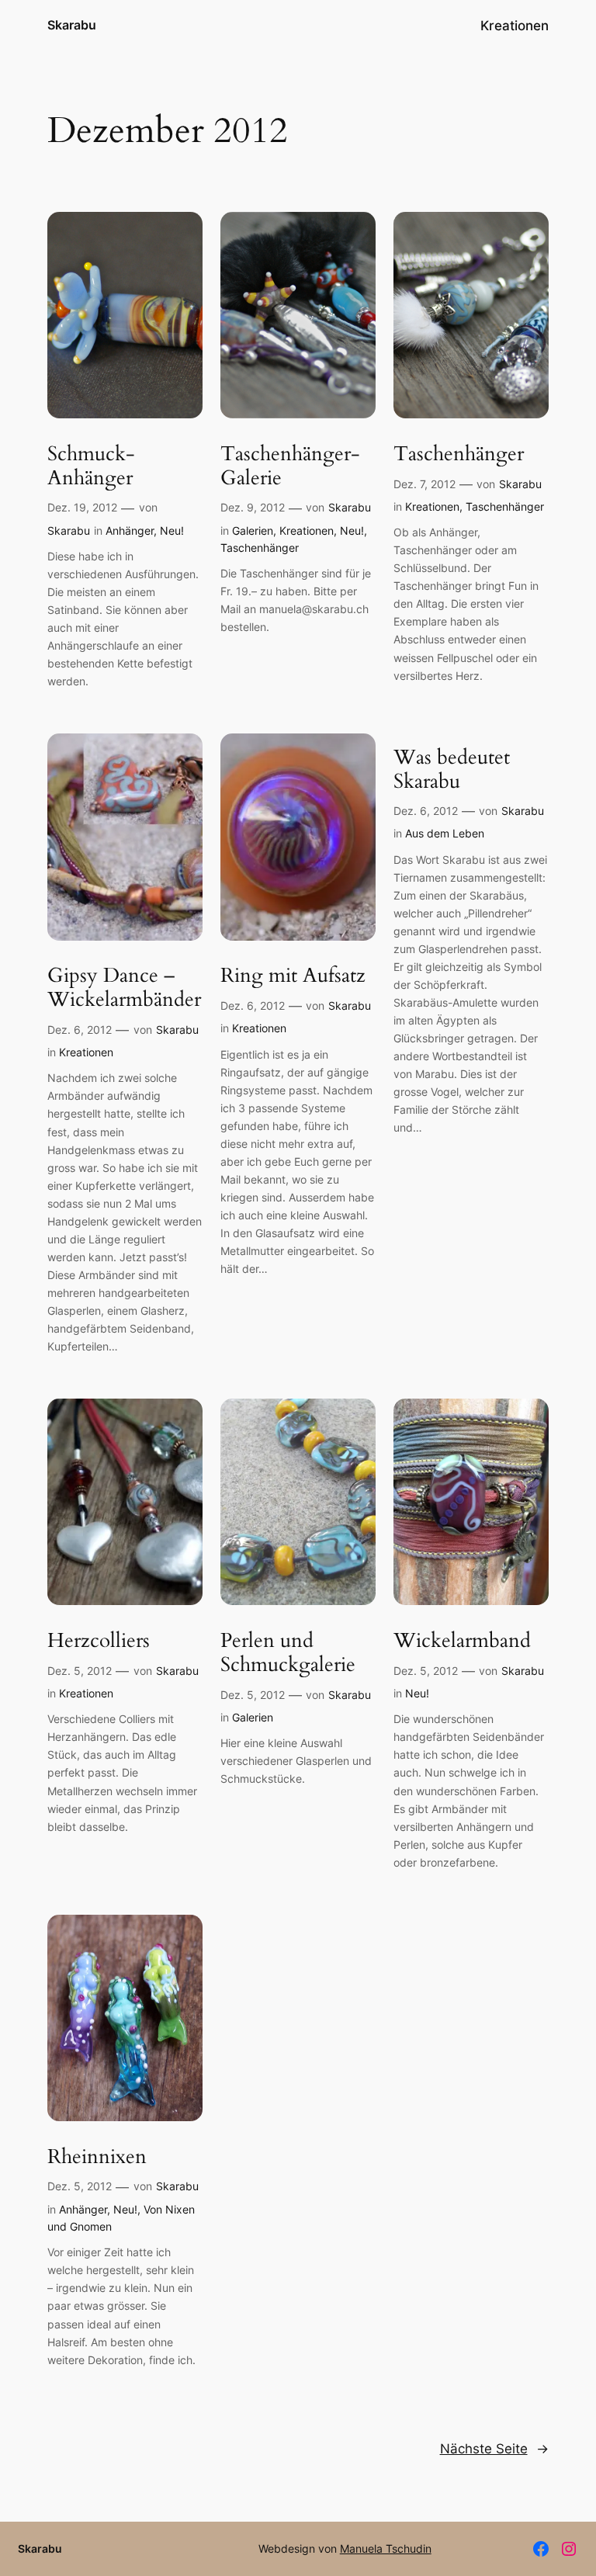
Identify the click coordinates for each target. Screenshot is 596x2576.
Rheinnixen (97, 2157)
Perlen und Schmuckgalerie (288, 1653)
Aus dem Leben (445, 833)
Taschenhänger (260, 548)
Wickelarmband (462, 1641)
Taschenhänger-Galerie (290, 466)
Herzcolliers (99, 1641)
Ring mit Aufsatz (293, 976)
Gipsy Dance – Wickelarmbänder (124, 988)
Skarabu (72, 25)
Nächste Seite (494, 2449)
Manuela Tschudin (386, 2548)
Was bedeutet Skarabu (452, 770)
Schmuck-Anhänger (91, 466)
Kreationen (307, 530)
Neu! (172, 530)
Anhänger (130, 530)
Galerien (253, 530)
